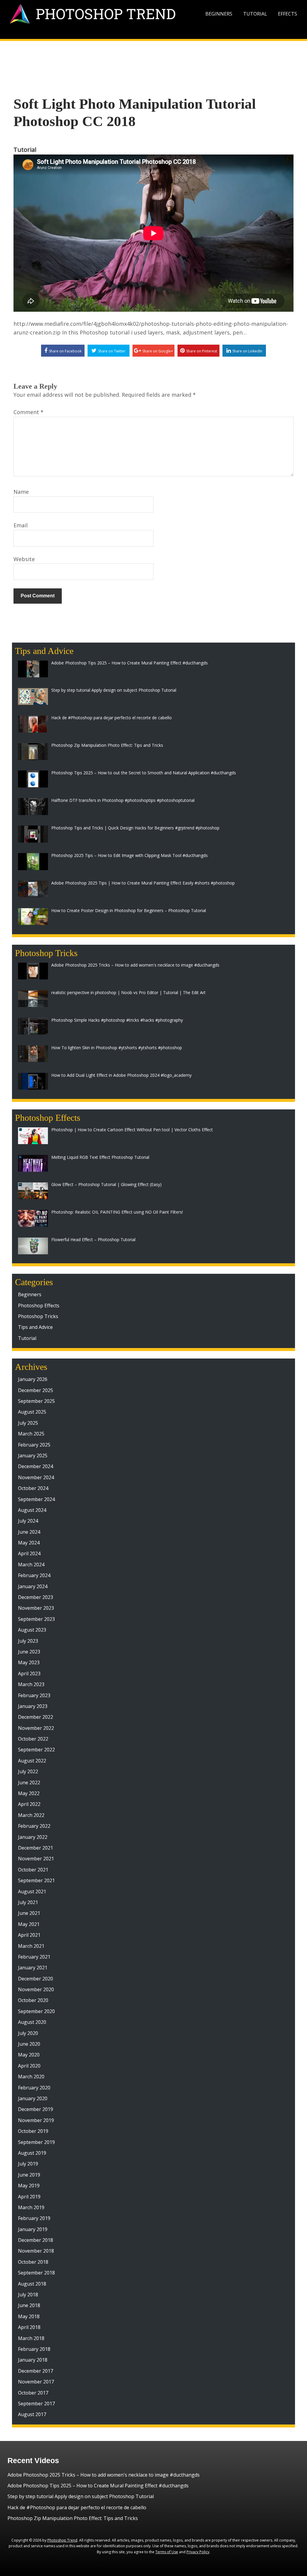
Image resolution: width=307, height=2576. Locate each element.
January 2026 (33, 1379)
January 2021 (33, 1968)
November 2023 (36, 1608)
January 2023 (33, 1706)
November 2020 (36, 1989)
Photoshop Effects (39, 1306)
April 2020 (29, 2066)
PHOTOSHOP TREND (106, 14)
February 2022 (34, 1826)
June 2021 (29, 1913)
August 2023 (32, 1630)
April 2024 (29, 1553)
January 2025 (33, 1456)
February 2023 (34, 1695)
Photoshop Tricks (38, 1316)
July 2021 (28, 1902)
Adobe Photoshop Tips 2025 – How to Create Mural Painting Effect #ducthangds (98, 2486)
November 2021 (36, 1859)
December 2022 (36, 1717)
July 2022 (28, 1771)
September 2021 (36, 1880)
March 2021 (31, 1946)
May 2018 (29, 2316)
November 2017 (36, 2382)
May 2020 (29, 2055)
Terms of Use (167, 2552)
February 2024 (34, 1575)
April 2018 (29, 2327)
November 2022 (36, 1728)
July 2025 (28, 1423)
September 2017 (36, 2404)
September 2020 (36, 2011)
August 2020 (32, 2022)
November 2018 (36, 2251)
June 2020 (29, 2044)
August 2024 (32, 1510)
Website (24, 559)
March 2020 (31, 2077)
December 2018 (36, 2240)
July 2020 (28, 2033)
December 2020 (36, 1979)
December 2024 (36, 1466)
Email (21, 525)
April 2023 (29, 1674)
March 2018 (31, 2338)
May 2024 (29, 1543)
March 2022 (31, 1815)
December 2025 (36, 1390)
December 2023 (36, 1597)
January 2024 (33, 1586)
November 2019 (36, 2120)
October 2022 (33, 1739)
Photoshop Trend (62, 2540)
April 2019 (29, 2197)
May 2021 (29, 1924)
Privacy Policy (198, 2552)
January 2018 (33, 2360)
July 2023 (28, 1641)
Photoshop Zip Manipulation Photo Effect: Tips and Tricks (73, 2518)
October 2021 (33, 1870)
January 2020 (33, 2098)
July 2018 (28, 2295)
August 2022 (32, 1761)
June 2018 (29, 2305)
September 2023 (36, 1619)
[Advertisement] (153, 59)
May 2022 (29, 1793)
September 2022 (36, 1750)
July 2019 (28, 2164)
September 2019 (36, 2142)
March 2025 (31, 1434)
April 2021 (29, 1935)
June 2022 (29, 1783)
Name (21, 492)
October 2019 (33, 2131)
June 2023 (29, 1652)
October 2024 (33, 1488)
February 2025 (34, 1445)
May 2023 (29, 1662)
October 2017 (33, 2393)
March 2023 (31, 1684)
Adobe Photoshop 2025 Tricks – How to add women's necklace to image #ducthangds (104, 2475)
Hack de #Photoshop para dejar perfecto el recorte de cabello (77, 2507)
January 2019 (33, 2229)
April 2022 (29, 1804)
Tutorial (255, 14)
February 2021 (34, 1957)
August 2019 (32, 2153)
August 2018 (32, 2284)
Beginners (219, 14)
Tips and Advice (35, 1327)
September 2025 (36, 1401)
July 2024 (28, 1521)
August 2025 (32, 1412)
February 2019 (34, 2218)
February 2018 (34, 2349)
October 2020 (33, 2000)
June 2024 (29, 1532)
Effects (288, 14)
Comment (28, 412)
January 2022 (33, 1837)
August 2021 (32, 1892)
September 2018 (36, 2273)
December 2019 (36, 2109)
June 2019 (29, 2175)
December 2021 (36, 1848)
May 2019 (29, 2186)
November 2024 (36, 1477)
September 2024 (36, 1499)
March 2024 (31, 1565)
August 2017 (32, 2414)
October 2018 (33, 2262)
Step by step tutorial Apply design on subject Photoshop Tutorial (81, 2496)
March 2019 (31, 2207)
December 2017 (36, 2371)
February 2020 (34, 2088)
